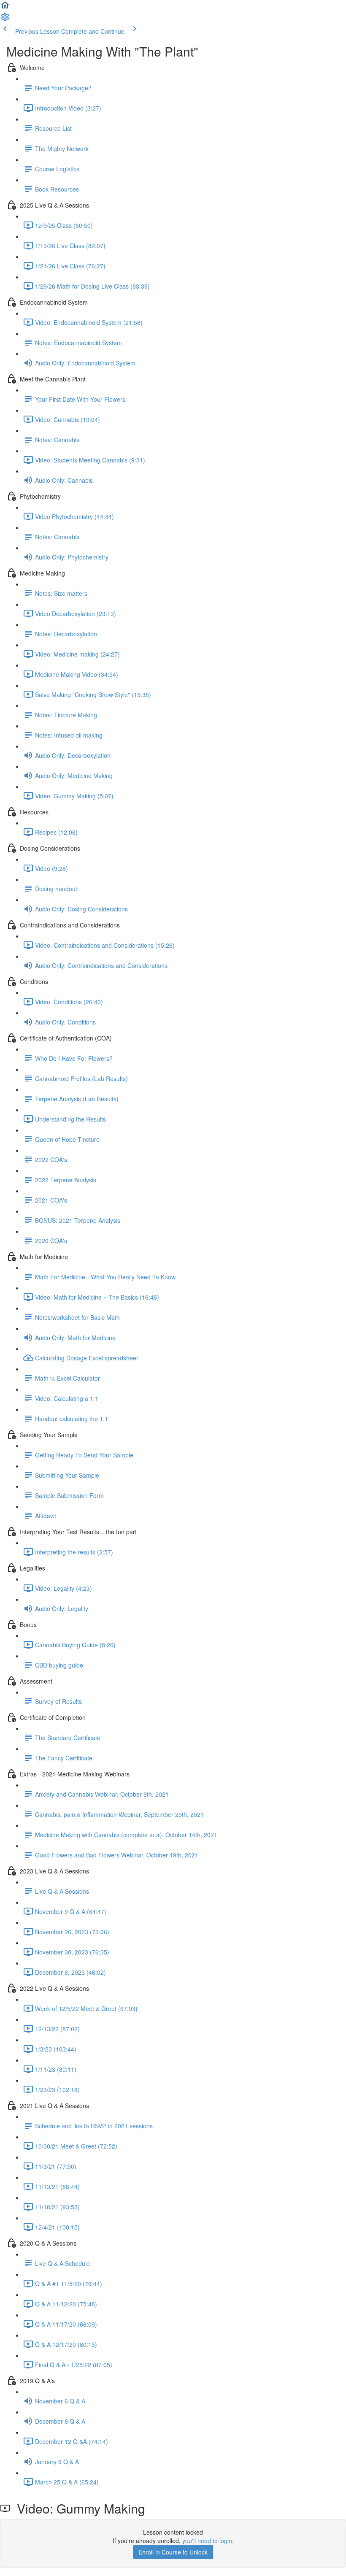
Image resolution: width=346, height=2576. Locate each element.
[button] (5, 8)
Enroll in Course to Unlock (173, 2552)
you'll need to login (207, 2541)
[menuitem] (5, 19)
